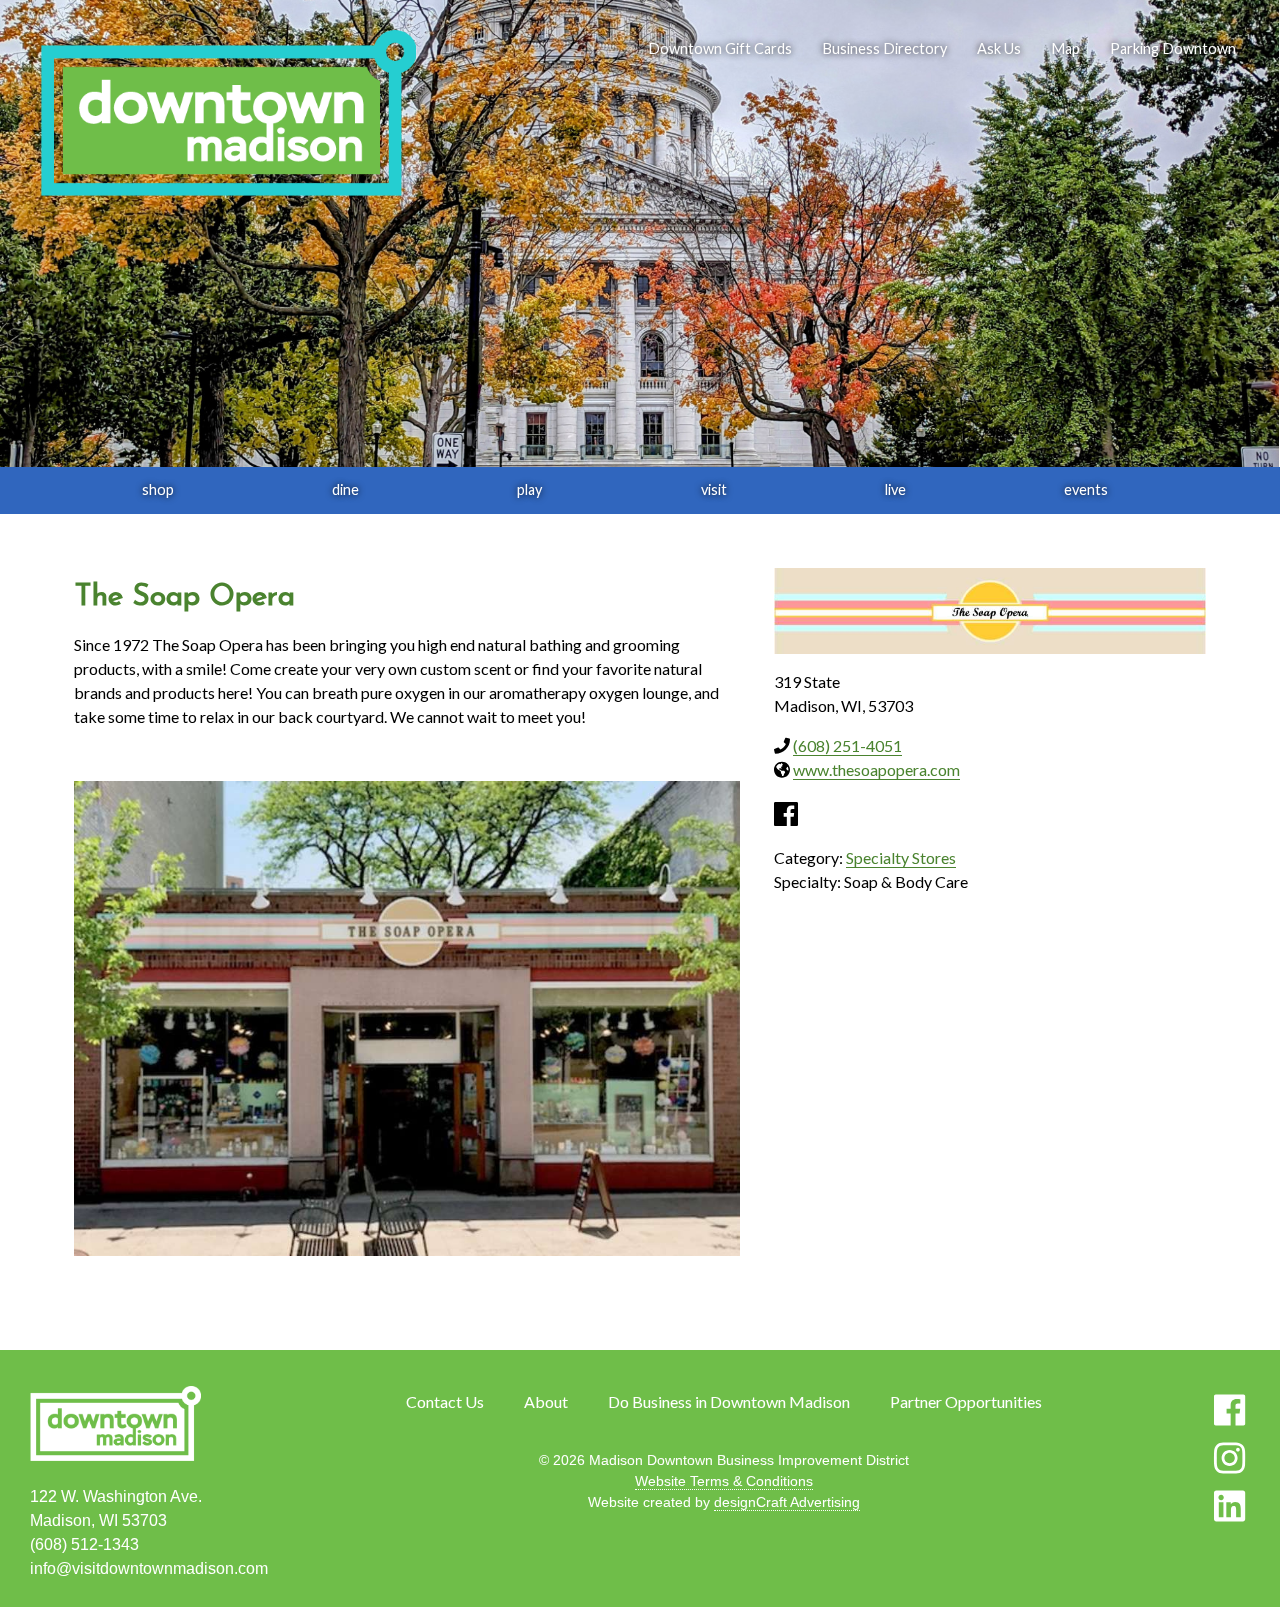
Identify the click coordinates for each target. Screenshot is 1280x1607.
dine (345, 489)
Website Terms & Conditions (724, 1481)
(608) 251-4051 (847, 745)
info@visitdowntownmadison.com (149, 1568)
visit (714, 489)
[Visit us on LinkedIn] (1229, 1506)
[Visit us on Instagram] (1229, 1458)
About (546, 1401)
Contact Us (445, 1401)
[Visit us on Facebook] (1229, 1410)
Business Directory (884, 48)
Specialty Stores (901, 857)
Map (1065, 48)
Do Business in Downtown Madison (729, 1401)
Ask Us (999, 48)
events (1086, 489)
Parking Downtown (1173, 48)
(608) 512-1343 (84, 1544)
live (895, 489)
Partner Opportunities (966, 1401)
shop (158, 489)
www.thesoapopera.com (876, 769)
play (529, 489)
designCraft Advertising (787, 1502)
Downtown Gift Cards (720, 48)
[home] (228, 115)
